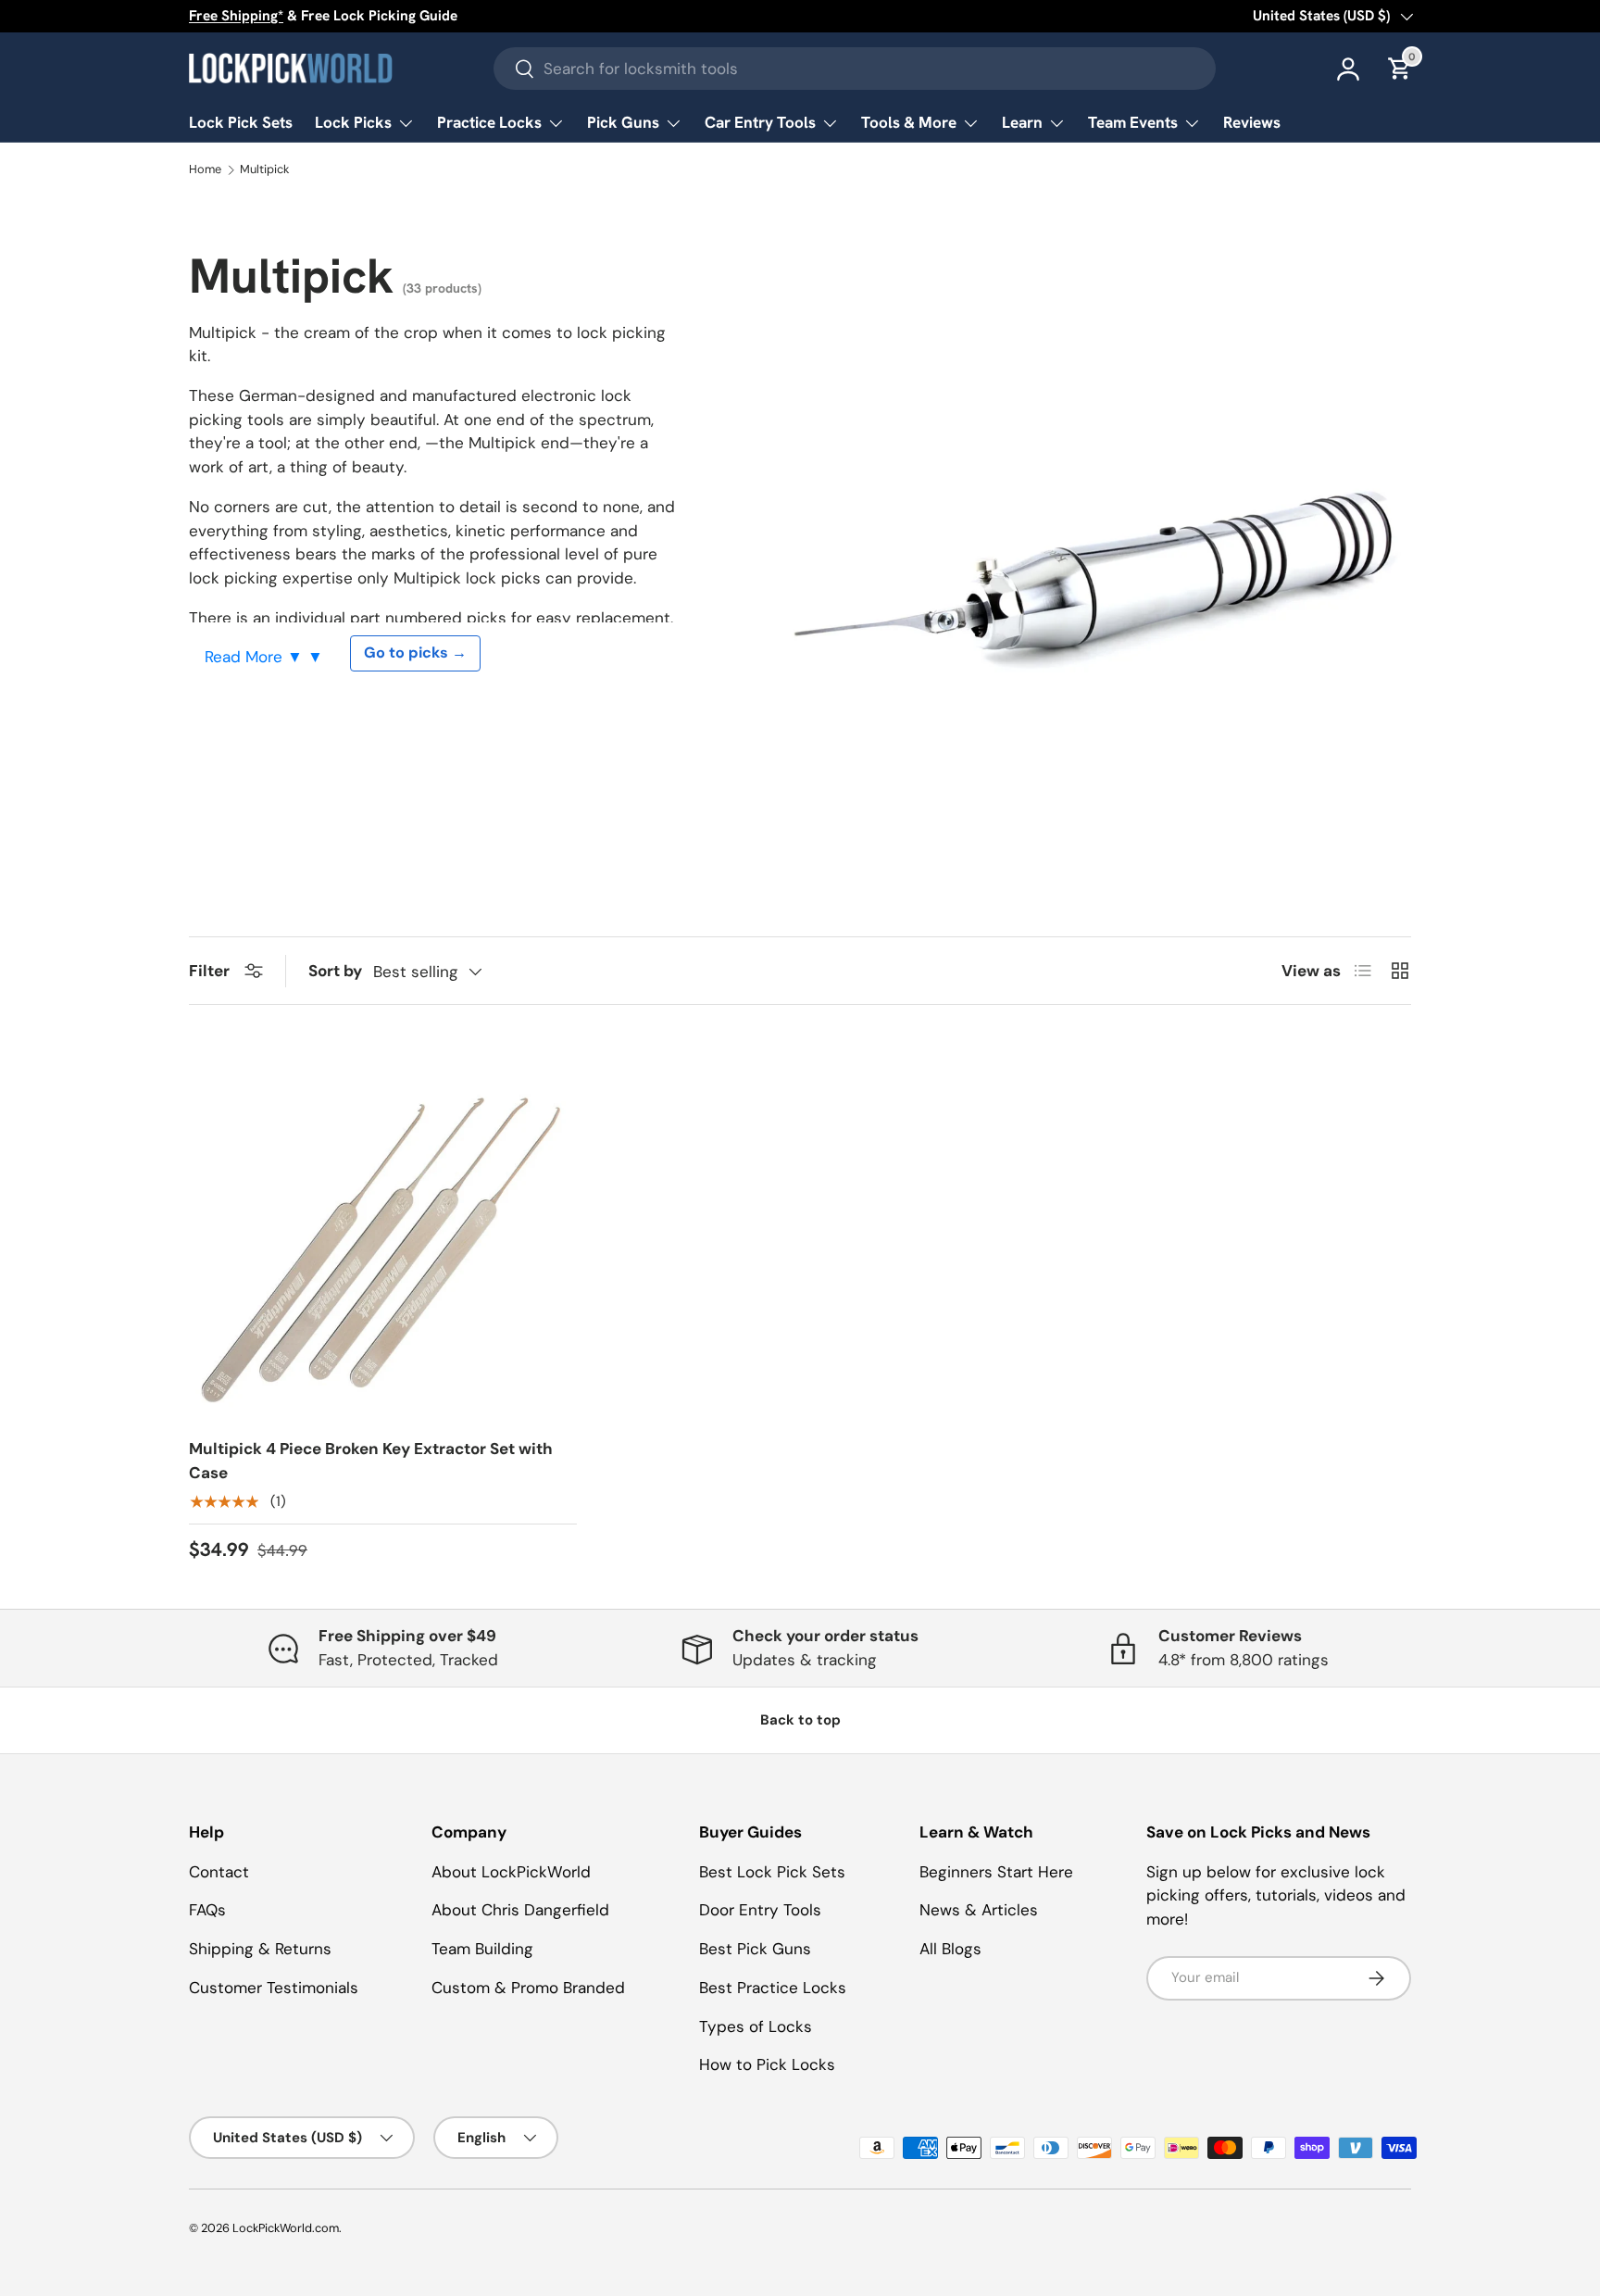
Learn (1022, 122)
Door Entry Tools (760, 1910)
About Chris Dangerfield (520, 1910)
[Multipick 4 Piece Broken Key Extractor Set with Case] (383, 1229)
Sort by (335, 971)
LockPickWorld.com (286, 2228)
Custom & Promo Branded (528, 1988)
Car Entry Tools (760, 122)
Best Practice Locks (773, 1988)
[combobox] (855, 69)
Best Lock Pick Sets (772, 1872)
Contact (219, 1872)
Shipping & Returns (260, 1949)
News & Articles (979, 1910)
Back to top (800, 1720)
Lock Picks (353, 122)
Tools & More (909, 122)
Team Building (482, 1949)
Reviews (1252, 122)
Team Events (1133, 122)
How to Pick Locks (767, 2064)
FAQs (207, 1910)
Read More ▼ (256, 657)
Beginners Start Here (996, 1872)
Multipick (264, 170)
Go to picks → (415, 652)
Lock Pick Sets (241, 122)
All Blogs (950, 1949)
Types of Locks (756, 2026)
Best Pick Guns (755, 1949)
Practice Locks (489, 122)
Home (205, 170)
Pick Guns (623, 122)
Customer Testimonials (274, 1988)
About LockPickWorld (511, 1872)
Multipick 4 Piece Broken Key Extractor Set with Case (371, 1461)
